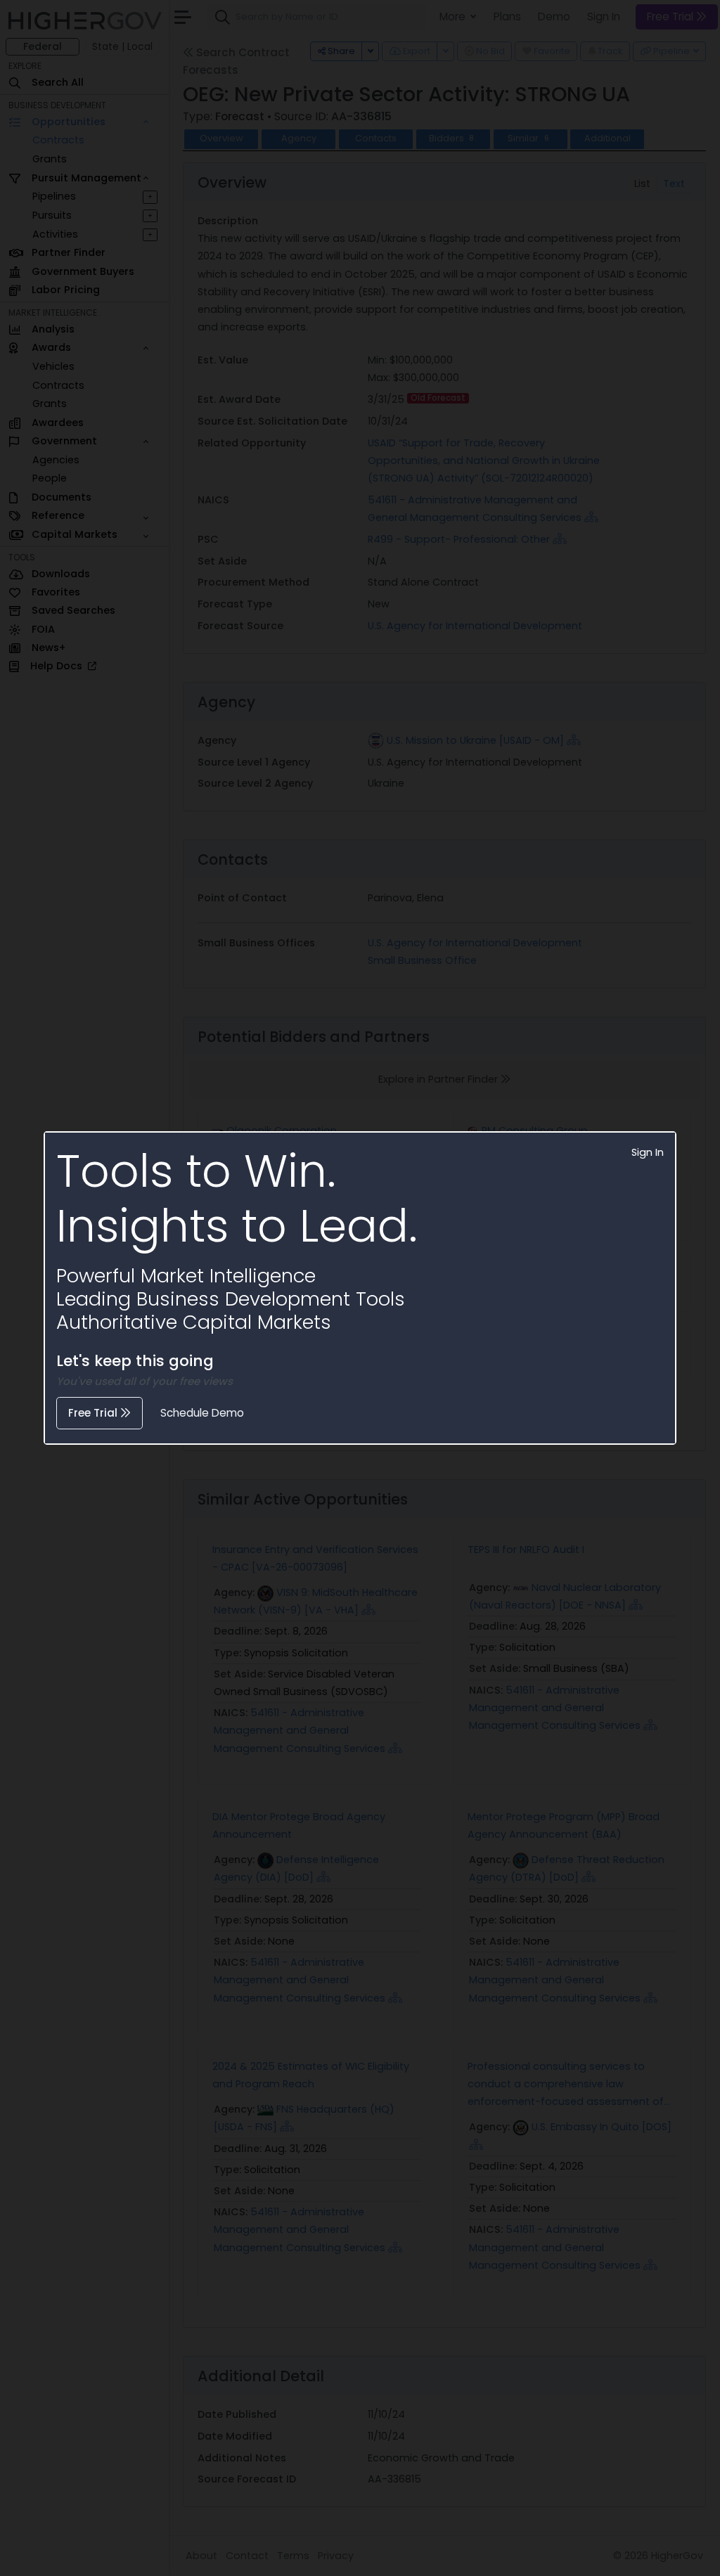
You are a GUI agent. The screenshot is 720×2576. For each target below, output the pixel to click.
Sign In (648, 1152)
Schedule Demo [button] (202, 1413)
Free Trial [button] (94, 1413)
